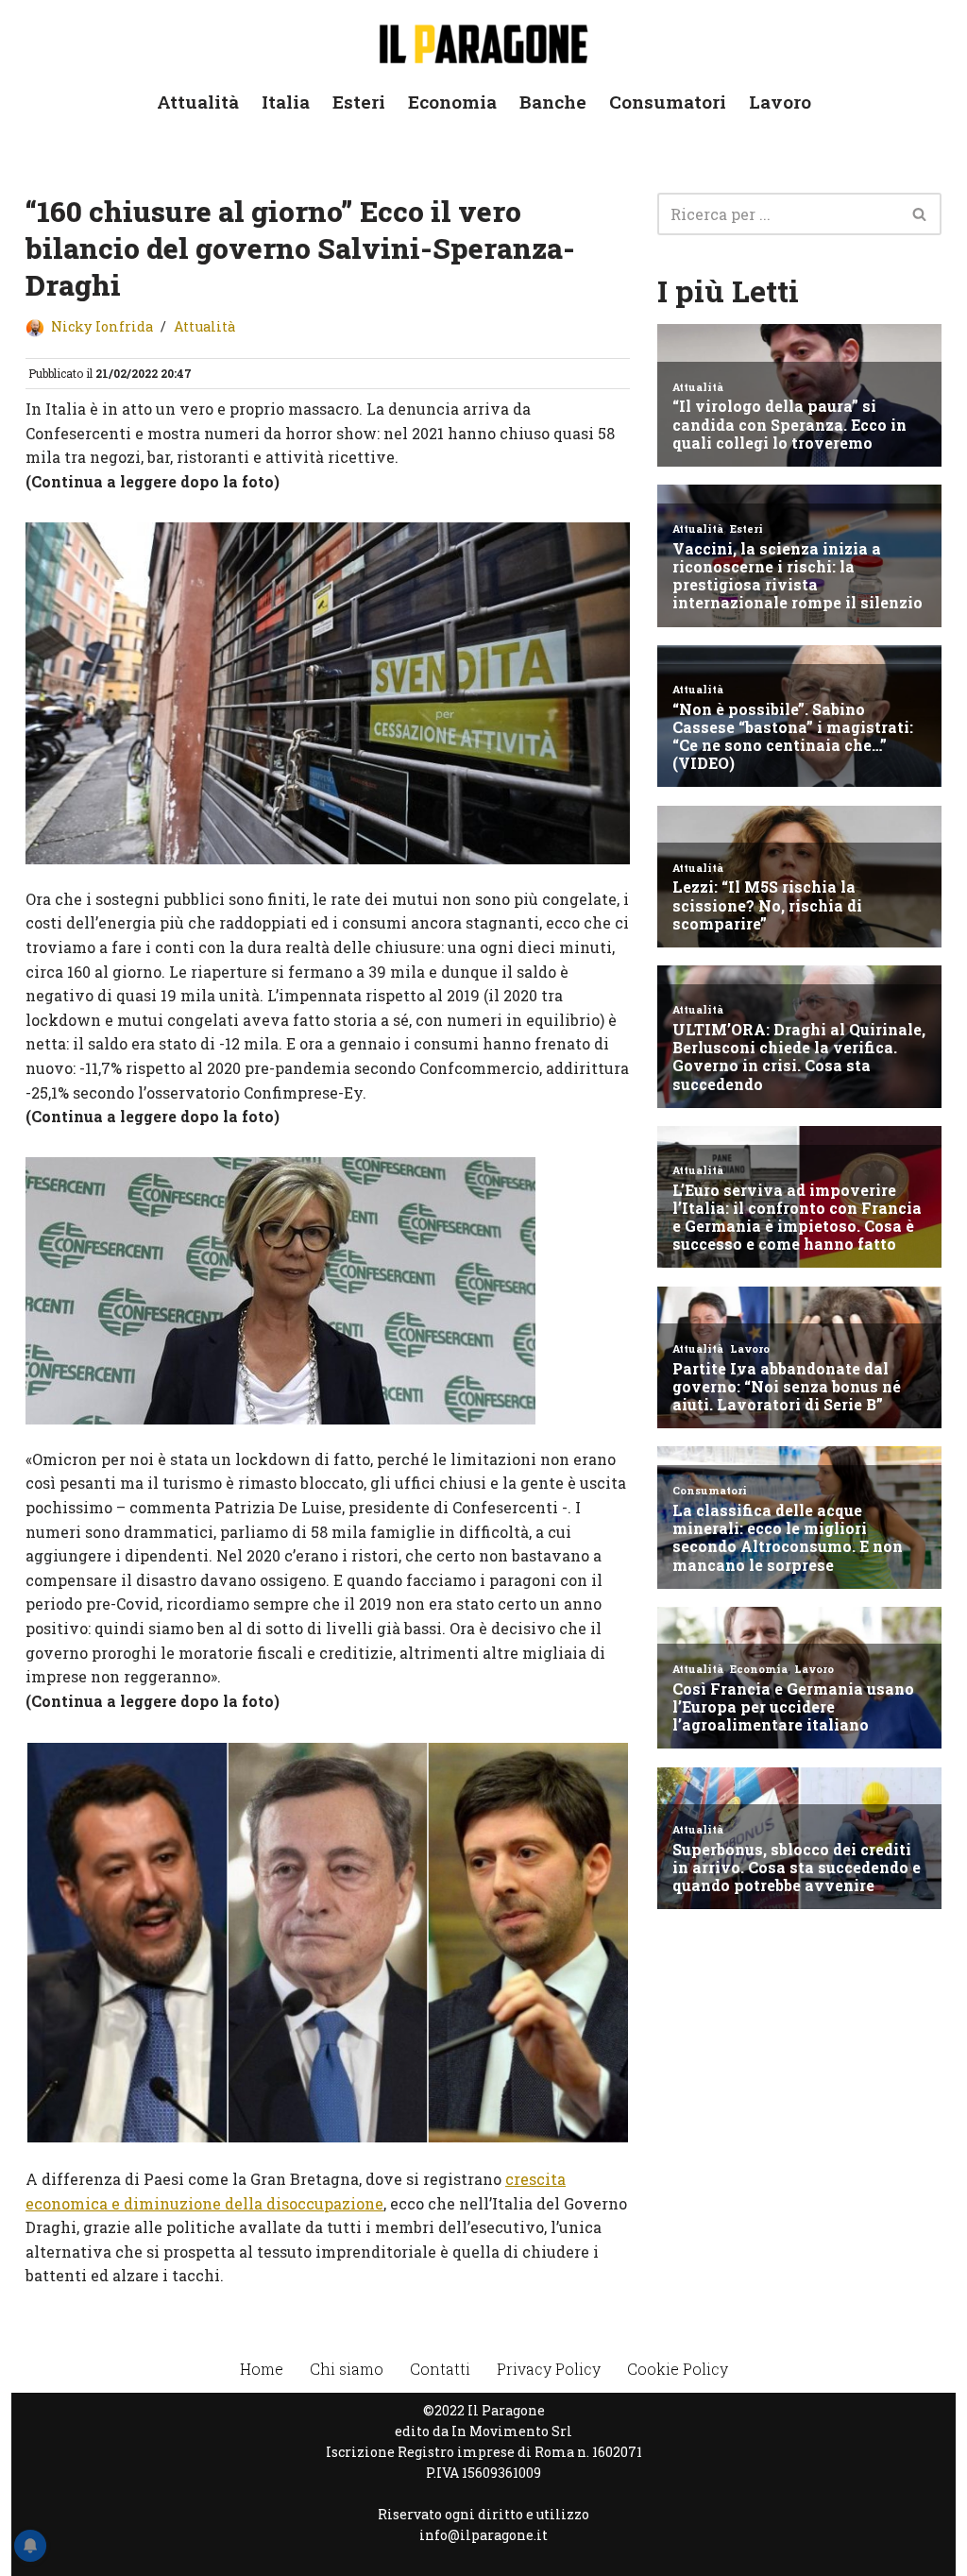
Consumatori (668, 102)
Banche (553, 102)
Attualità (198, 102)
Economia (452, 102)
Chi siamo (347, 2369)
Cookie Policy (678, 2369)
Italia (286, 102)
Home (262, 2369)
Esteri (359, 102)
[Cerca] (920, 214)
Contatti (440, 2369)
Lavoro (780, 102)
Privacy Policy (549, 2369)
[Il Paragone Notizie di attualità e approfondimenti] (483, 40)
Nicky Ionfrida (102, 326)
